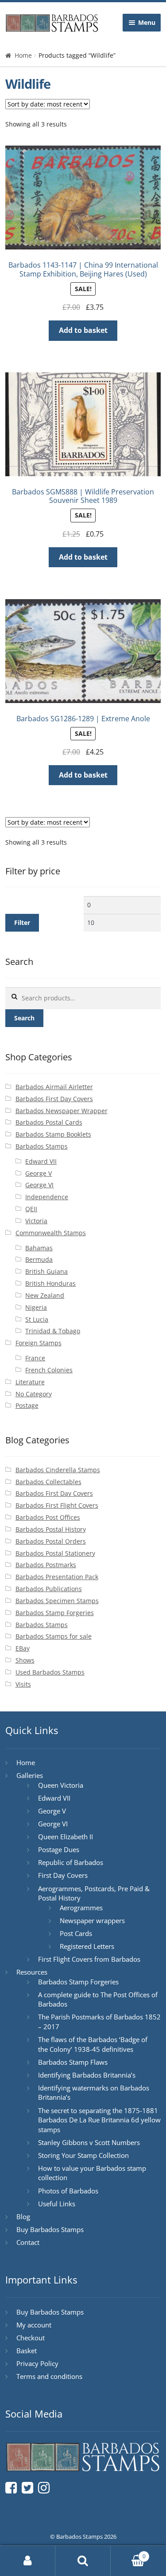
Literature (30, 1382)
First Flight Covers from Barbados (89, 1959)
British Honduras (50, 1283)
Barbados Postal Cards (49, 1122)
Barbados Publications (49, 1589)
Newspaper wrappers (92, 1920)
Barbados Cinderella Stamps (58, 1470)
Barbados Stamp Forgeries (55, 1613)
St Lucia (37, 1319)
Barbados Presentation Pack (57, 1577)
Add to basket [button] (83, 330)
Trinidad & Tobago (53, 1331)
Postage (27, 1405)
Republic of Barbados (71, 1862)
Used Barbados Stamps (50, 1672)
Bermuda (39, 1259)
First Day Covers (63, 1875)
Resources (32, 1972)
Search (24, 1018)
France (35, 1358)
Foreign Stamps (39, 1343)
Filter (22, 923)
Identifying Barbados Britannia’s (87, 2075)
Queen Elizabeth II (66, 1837)
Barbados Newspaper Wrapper (62, 1111)
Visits (23, 1684)
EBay (23, 1648)
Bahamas (39, 1248)
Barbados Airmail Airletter (54, 1087)
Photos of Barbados (68, 2191)
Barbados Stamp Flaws (73, 2062)
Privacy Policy (37, 2363)
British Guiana (46, 1271)
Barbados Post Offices (48, 1517)
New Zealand (45, 1295)
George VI (39, 1185)
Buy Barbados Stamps (50, 2229)
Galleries (30, 1775)
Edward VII (41, 1161)
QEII (31, 1209)
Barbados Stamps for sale (54, 1636)
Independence (47, 1197)
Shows (25, 1660)
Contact (28, 2242)
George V (39, 1173)
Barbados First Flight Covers (57, 1505)
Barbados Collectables (48, 1482)
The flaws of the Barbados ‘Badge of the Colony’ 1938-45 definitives (93, 2044)
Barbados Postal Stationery (55, 1553)
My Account (28, 2561)
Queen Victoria (61, 1785)
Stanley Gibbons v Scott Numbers (89, 2142)
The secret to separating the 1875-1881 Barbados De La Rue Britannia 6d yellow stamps (99, 2120)
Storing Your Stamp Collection (83, 2155)
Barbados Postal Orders (51, 1541)
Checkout (31, 2338)
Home (23, 55)
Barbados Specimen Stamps (57, 1601)
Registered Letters (87, 1946)
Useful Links (57, 2204)
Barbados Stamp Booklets (53, 1134)
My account (34, 2325)
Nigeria (36, 1307)
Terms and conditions (49, 2376)
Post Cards (76, 1933)
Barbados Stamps (42, 1146)
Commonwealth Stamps (51, 1233)
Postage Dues (59, 1849)
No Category (34, 1394)
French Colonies (49, 1370)
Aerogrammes (81, 1908)
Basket (27, 2351)
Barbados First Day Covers (54, 1099)
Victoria (36, 1221)
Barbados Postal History (51, 1529)
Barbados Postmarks (46, 1565)
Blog (23, 2216)
